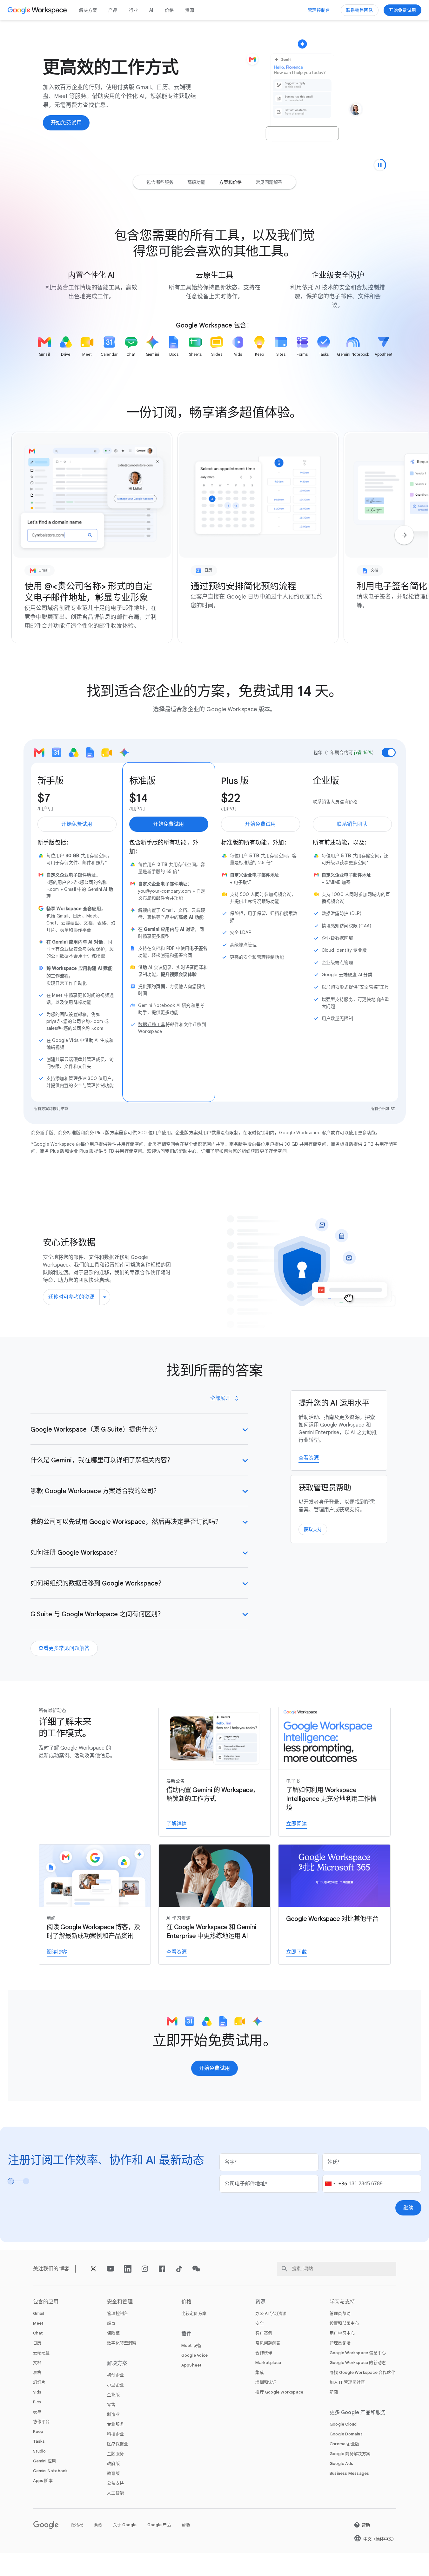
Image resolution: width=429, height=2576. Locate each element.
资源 (190, 10)
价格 (169, 10)
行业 (133, 10)
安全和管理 (120, 2302)
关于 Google (125, 2525)
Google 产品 (159, 2525)
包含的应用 (46, 2302)
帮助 (186, 2525)
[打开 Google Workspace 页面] (38, 10)
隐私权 (77, 2525)
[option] (160, 182)
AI (151, 10)
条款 (98, 2525)
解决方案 (88, 10)
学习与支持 (342, 2302)
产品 (113, 10)
